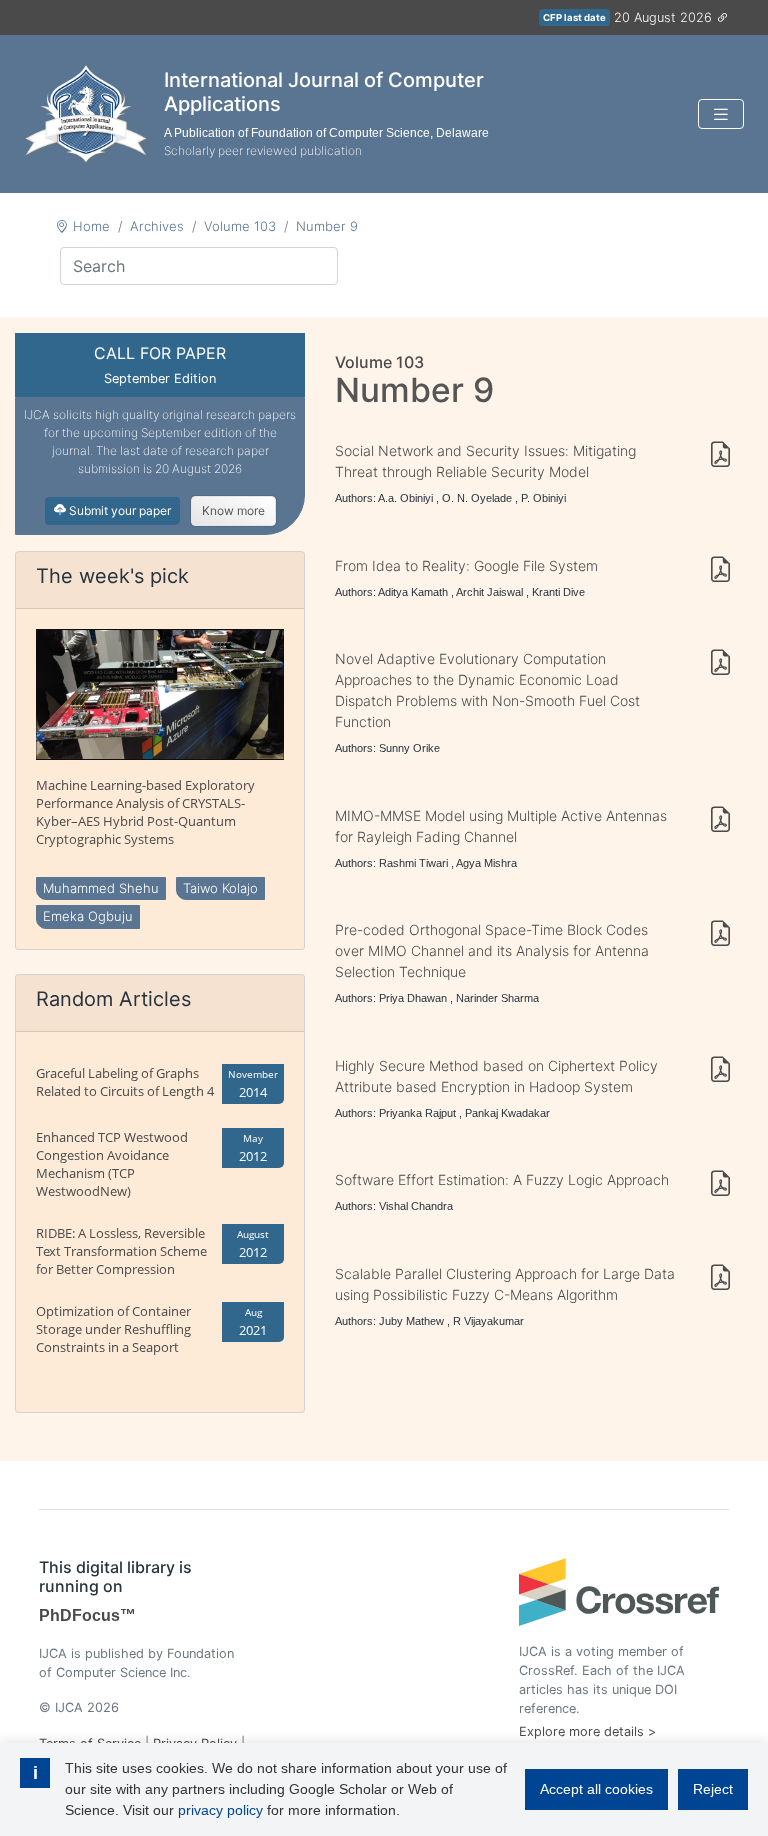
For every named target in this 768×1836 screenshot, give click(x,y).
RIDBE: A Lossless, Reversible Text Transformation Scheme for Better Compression (121, 1251)
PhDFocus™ (87, 1615)
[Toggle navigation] (721, 114)
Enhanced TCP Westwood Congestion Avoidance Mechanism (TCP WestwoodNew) (112, 1164)
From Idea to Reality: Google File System (466, 565)
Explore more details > (587, 1731)
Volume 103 (240, 226)
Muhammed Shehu (101, 888)
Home (91, 226)
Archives (157, 226)
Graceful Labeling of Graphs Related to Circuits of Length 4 (125, 1082)
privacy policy (220, 1810)
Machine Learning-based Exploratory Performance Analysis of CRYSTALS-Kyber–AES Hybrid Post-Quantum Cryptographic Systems (145, 812)
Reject (713, 1789)
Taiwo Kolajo (220, 888)
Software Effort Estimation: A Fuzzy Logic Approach (502, 1179)
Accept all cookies (596, 1789)
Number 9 (327, 226)
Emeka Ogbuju (88, 916)
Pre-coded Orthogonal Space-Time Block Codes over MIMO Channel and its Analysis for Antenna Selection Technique (492, 950)
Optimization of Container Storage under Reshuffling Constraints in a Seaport (113, 1329)
